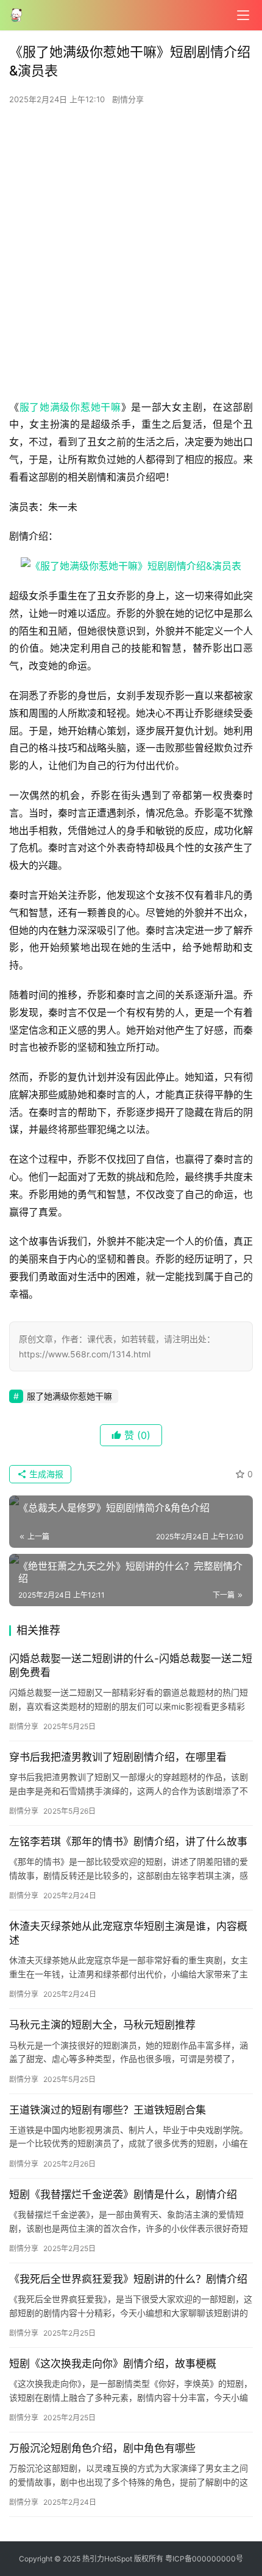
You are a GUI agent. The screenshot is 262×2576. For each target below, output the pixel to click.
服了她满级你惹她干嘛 (70, 407)
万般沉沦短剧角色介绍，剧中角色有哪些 (102, 2448)
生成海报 (45, 1474)
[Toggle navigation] (243, 15)
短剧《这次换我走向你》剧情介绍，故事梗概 (113, 2364)
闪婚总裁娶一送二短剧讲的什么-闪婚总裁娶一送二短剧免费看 (131, 1666)
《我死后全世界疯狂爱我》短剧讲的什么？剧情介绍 (128, 2279)
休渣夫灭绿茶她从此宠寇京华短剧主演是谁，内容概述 (128, 1933)
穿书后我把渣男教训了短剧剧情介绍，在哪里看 (118, 1757)
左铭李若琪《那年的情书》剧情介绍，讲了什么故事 (128, 1842)
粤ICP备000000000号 (204, 2559)
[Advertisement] (131, 256)
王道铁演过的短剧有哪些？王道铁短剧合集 (108, 2110)
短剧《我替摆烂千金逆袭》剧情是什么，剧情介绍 (123, 2195)
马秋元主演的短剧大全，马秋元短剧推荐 (102, 2025)
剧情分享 (128, 99)
